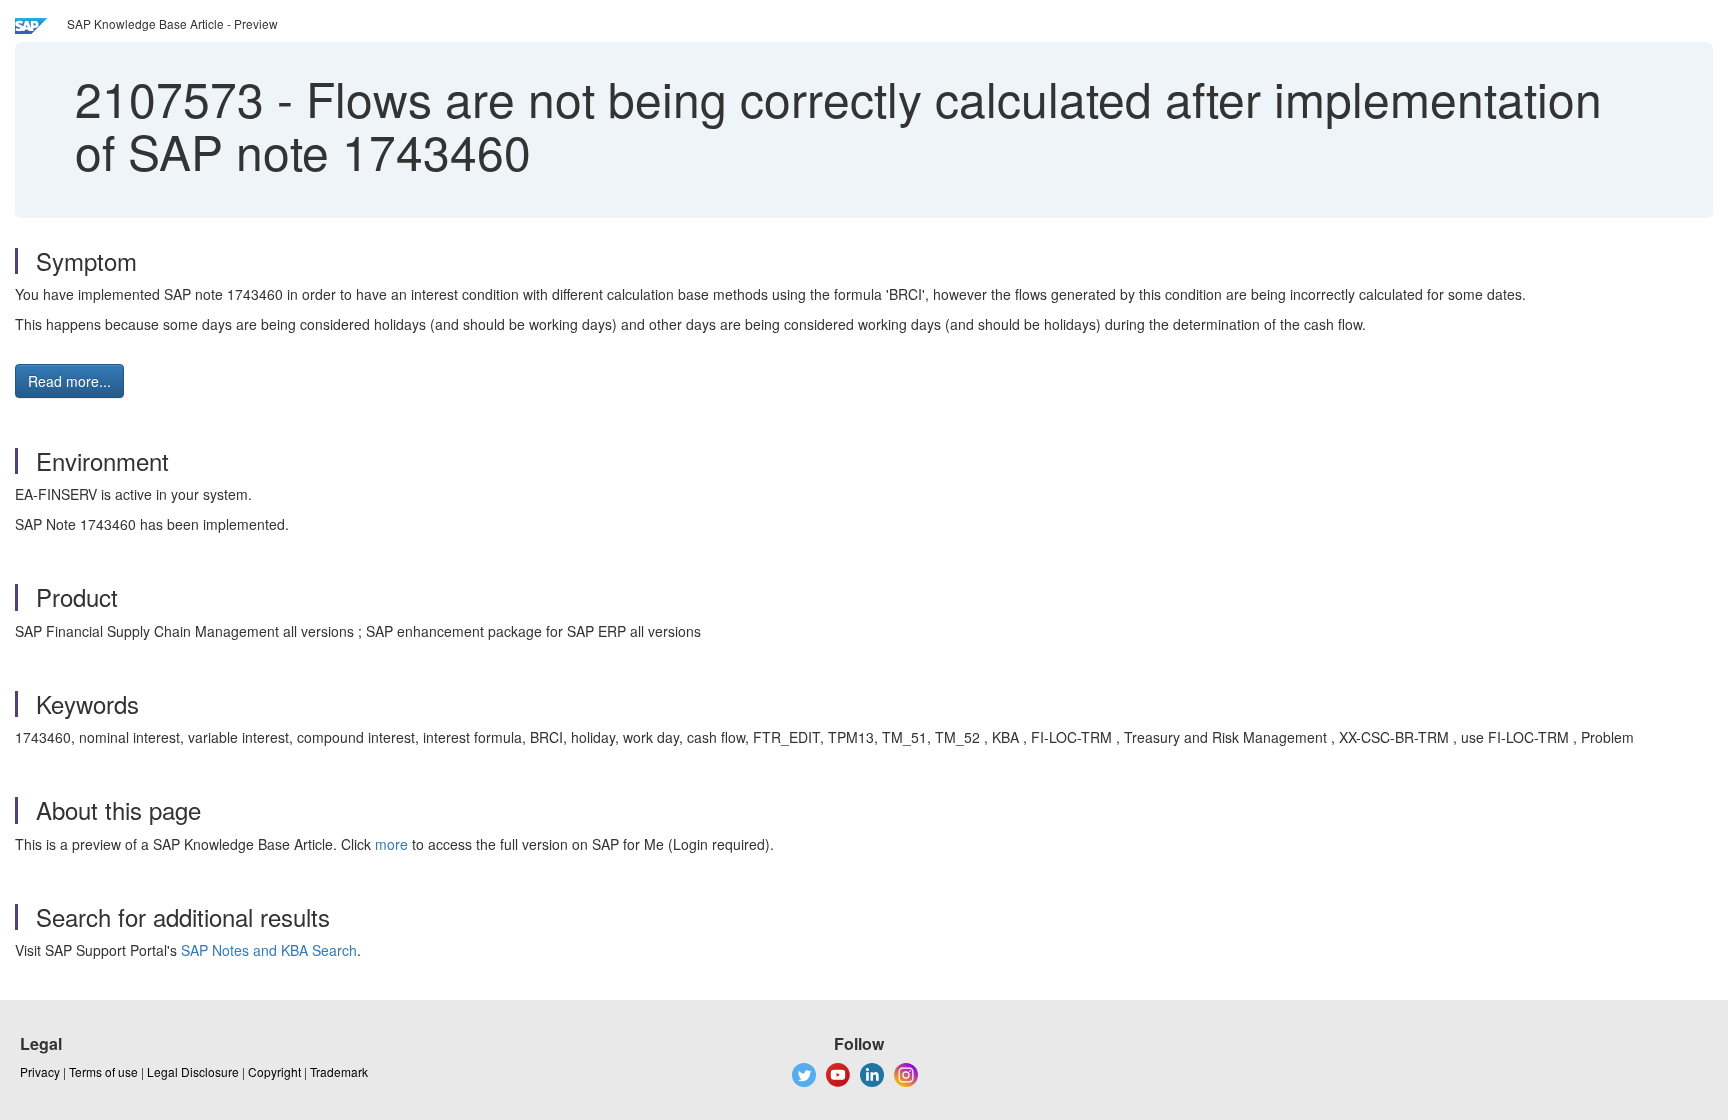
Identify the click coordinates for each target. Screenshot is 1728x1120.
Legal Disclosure (193, 1071)
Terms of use (103, 1071)
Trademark (339, 1071)
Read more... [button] (69, 381)
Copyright (274, 1071)
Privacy (40, 1071)
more (391, 844)
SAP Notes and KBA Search (269, 950)
